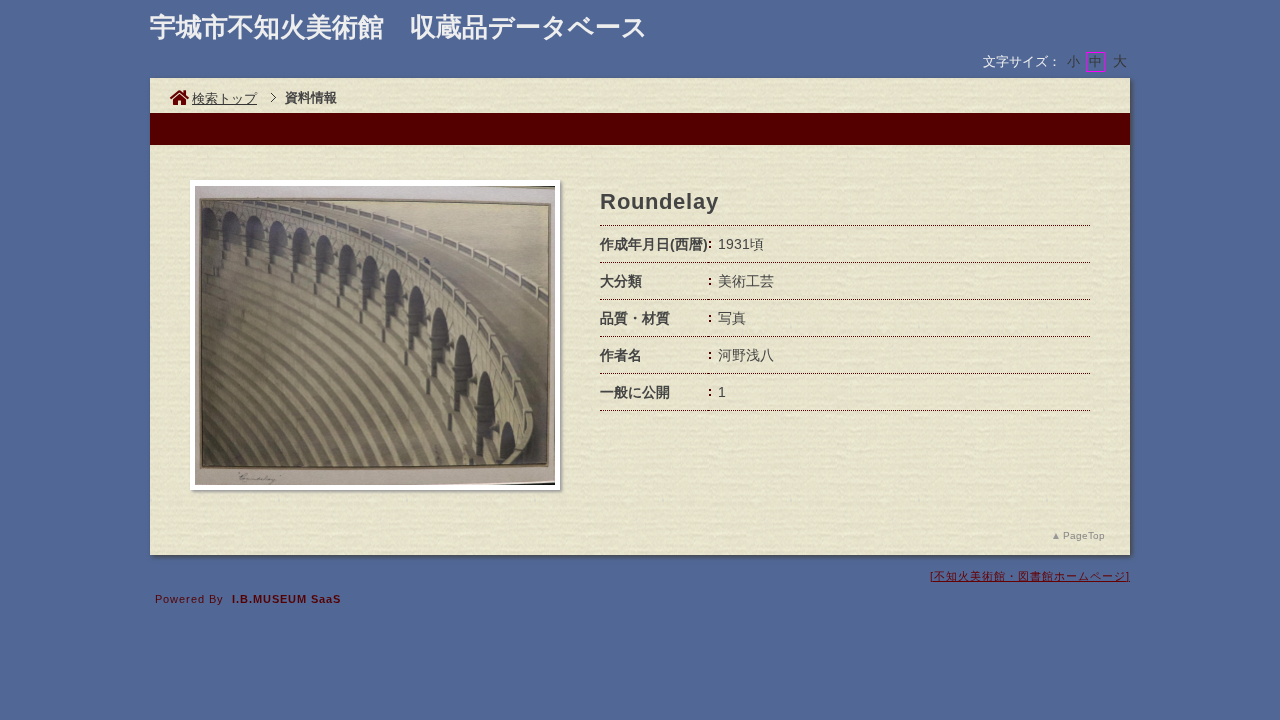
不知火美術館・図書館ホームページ (1030, 576)
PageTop (1084, 535)
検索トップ (224, 98)
